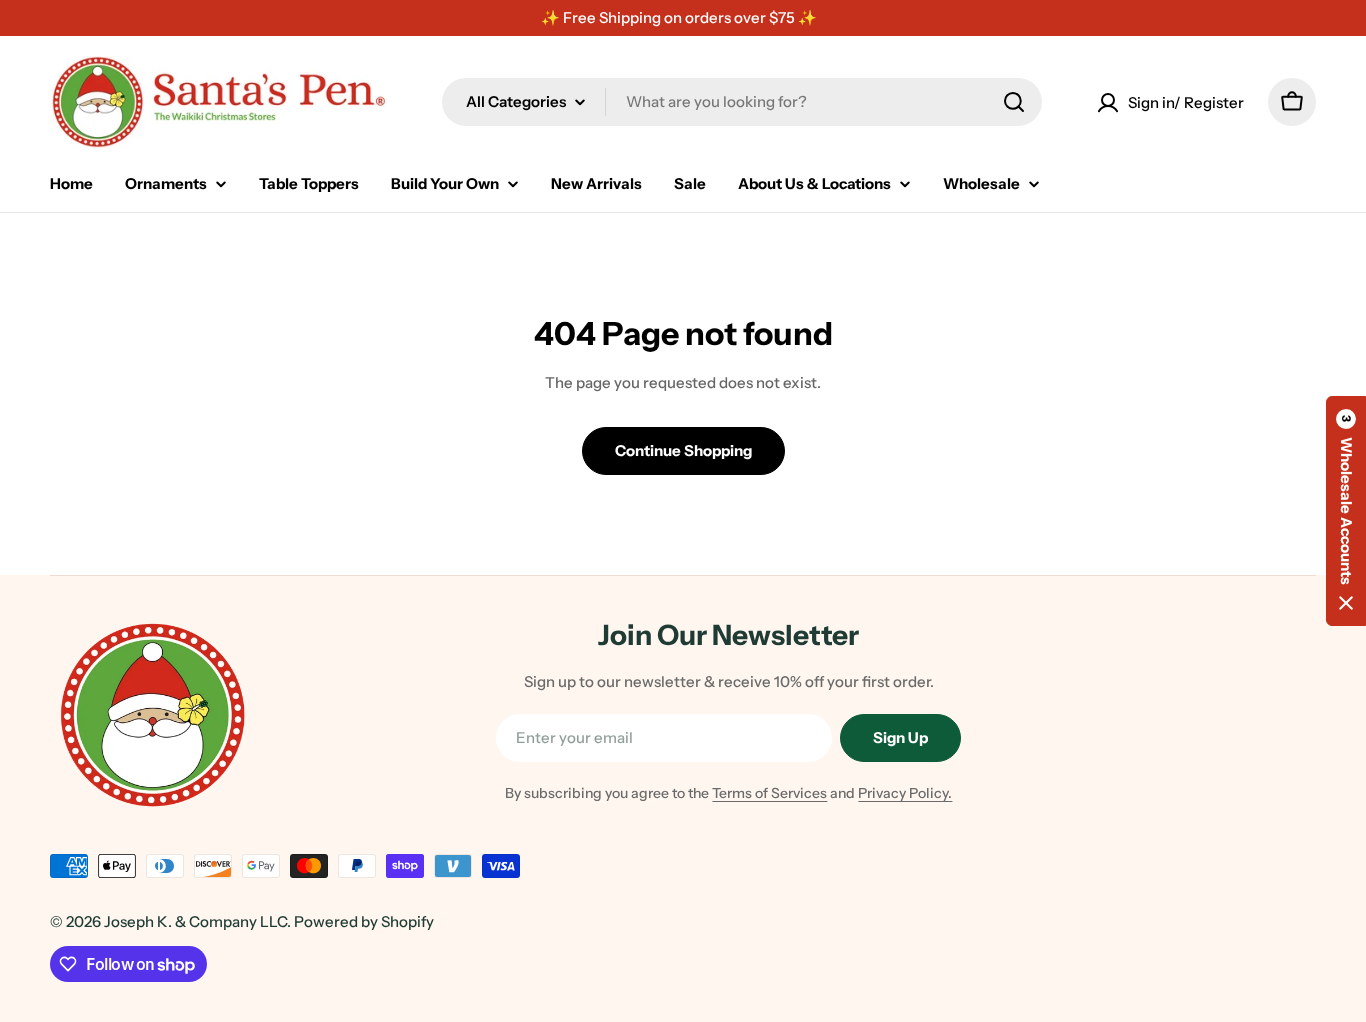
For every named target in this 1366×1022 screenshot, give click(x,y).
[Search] (1014, 102)
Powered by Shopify (364, 921)
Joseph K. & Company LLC (195, 921)
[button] (1346, 511)
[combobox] (742, 102)
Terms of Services (769, 793)
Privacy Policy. (905, 793)
